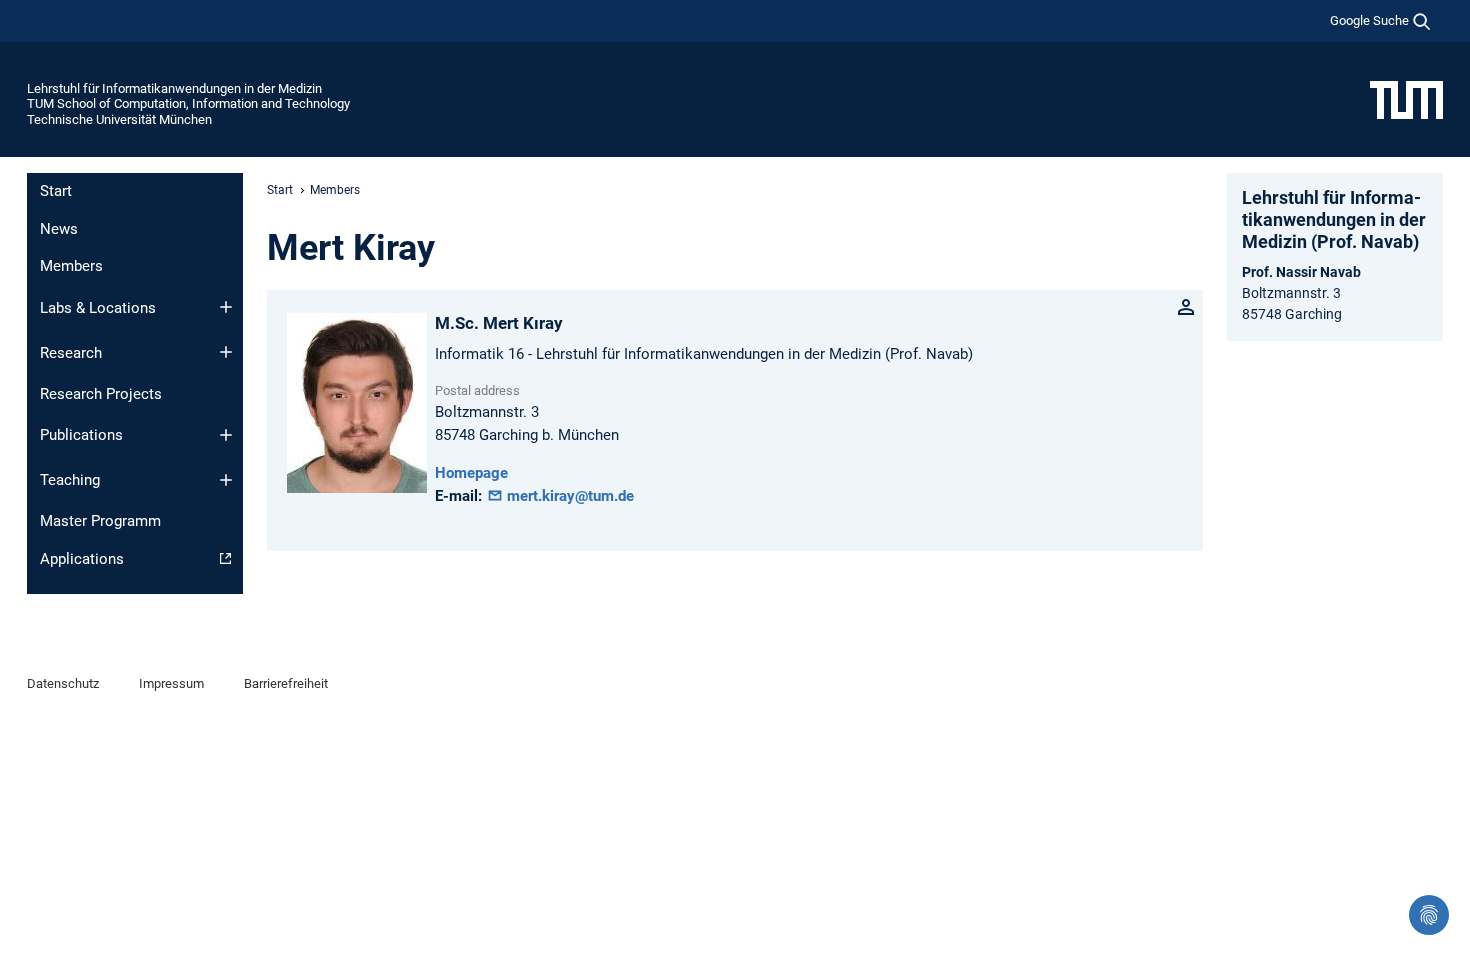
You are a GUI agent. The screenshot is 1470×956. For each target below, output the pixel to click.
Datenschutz (63, 683)
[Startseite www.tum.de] (1406, 99)
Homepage (471, 473)
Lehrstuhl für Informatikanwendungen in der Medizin (174, 88)
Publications (81, 435)
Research (71, 353)
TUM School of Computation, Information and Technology (188, 103)
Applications (82, 559)
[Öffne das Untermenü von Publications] (226, 435)
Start (56, 191)
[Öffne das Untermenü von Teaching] (226, 480)
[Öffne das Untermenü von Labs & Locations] (226, 307)
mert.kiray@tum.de (568, 496)
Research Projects (101, 394)
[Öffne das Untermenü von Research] (226, 352)
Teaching (70, 480)
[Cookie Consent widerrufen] (1429, 915)
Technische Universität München (119, 119)
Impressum (171, 683)
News (59, 229)
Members (71, 266)
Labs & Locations (98, 308)
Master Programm (100, 521)
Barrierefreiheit (286, 683)
